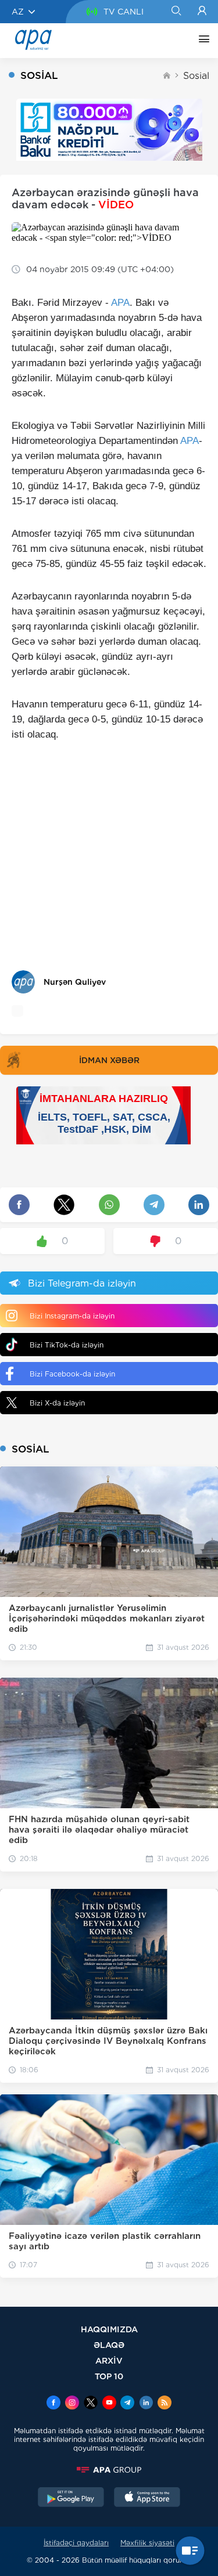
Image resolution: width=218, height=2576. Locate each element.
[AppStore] (147, 2498)
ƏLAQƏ (109, 2345)
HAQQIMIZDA (109, 2329)
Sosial (196, 76)
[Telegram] (127, 2404)
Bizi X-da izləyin (57, 1403)
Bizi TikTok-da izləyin (67, 1345)
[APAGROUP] (109, 2470)
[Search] (176, 12)
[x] (91, 2404)
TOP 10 (109, 2376)
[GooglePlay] (71, 2498)
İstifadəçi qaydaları (76, 2543)
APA (120, 303)
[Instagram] (72, 2404)
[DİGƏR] (201, 41)
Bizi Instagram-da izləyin (72, 1316)
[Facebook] (53, 2404)
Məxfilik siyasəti (147, 2543)
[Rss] (165, 2404)
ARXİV (109, 2360)
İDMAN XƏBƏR (109, 1060)
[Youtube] (109, 2404)
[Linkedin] (146, 2404)
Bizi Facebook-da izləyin (72, 1374)
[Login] (202, 12)
